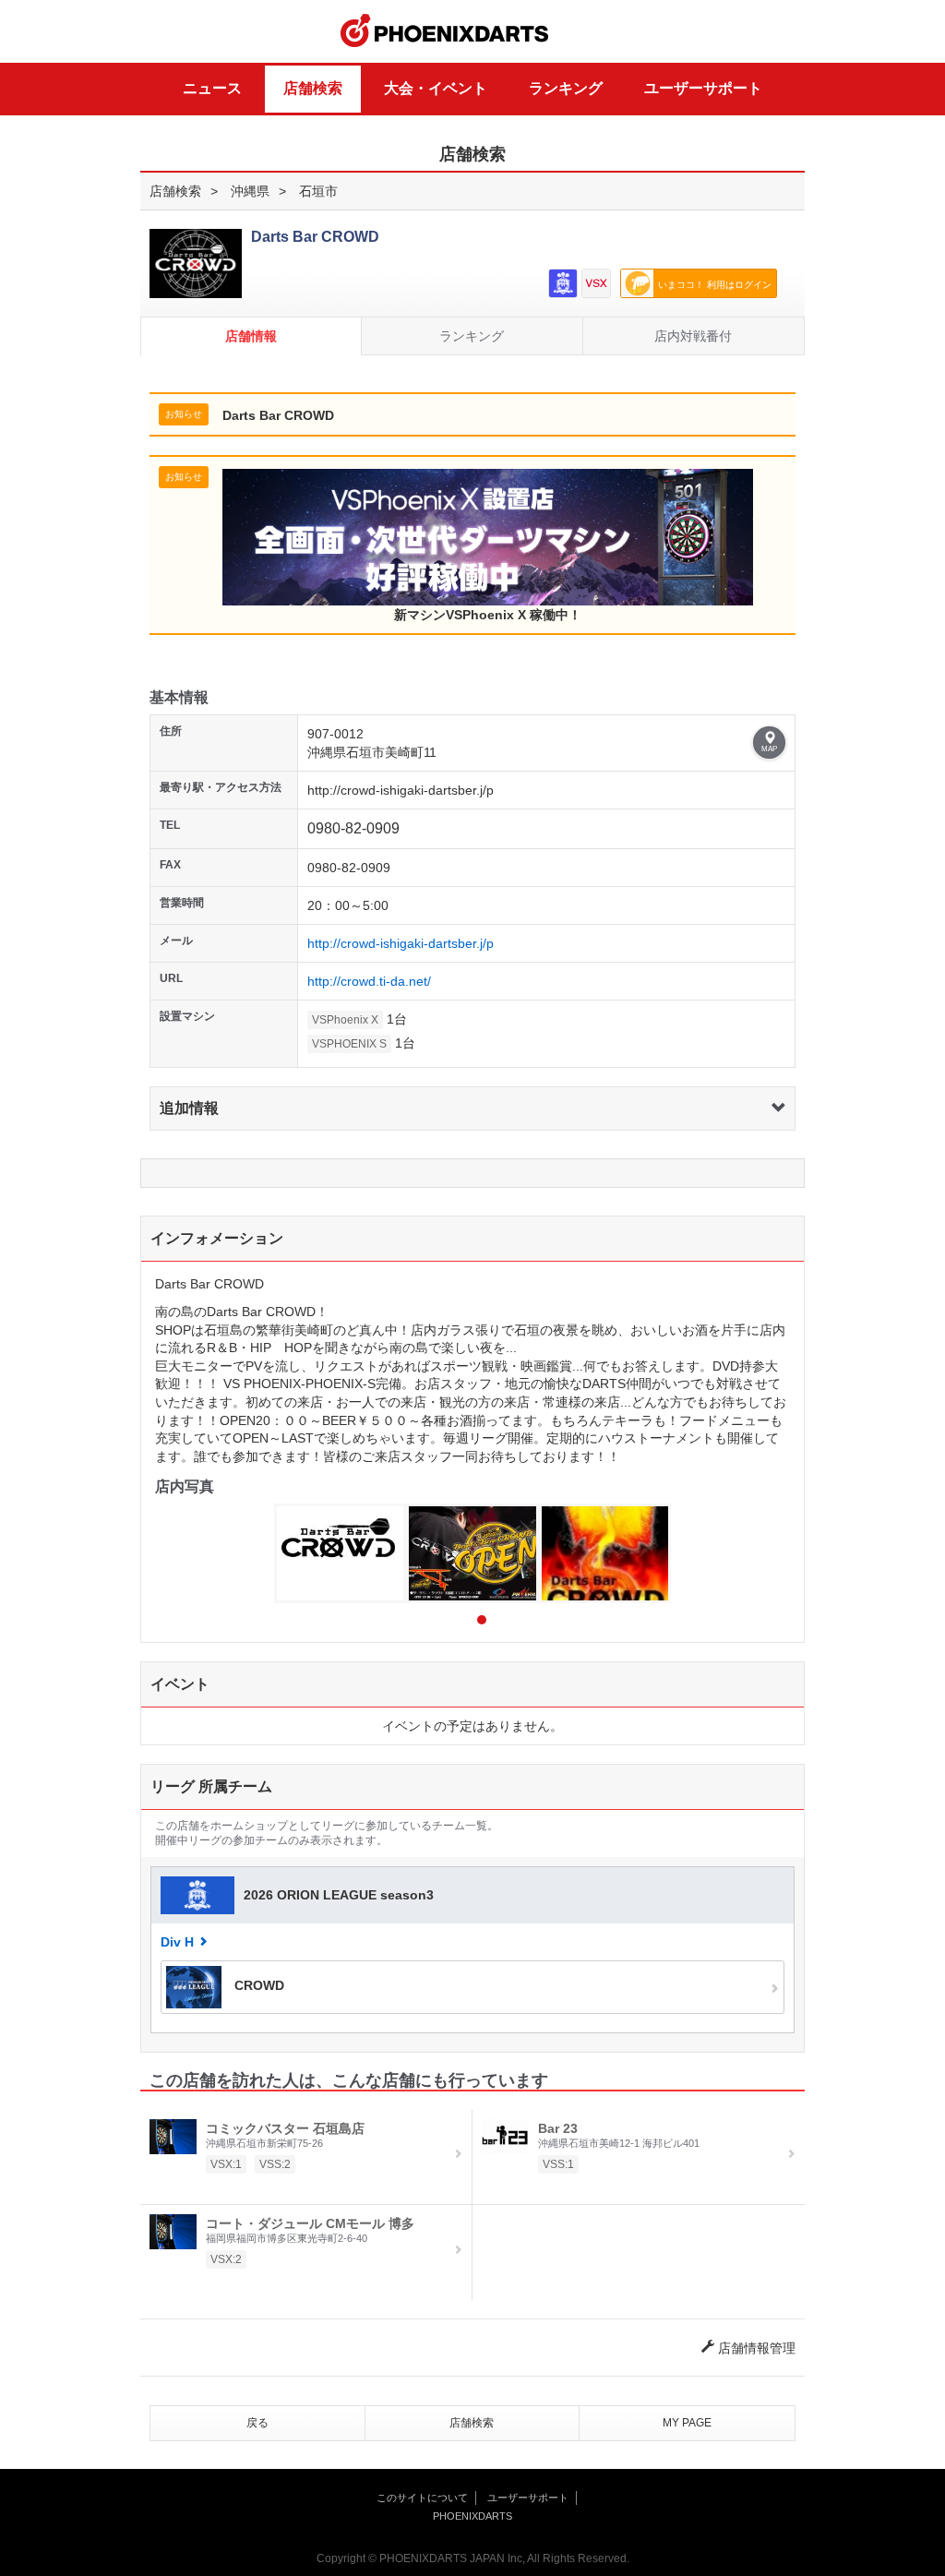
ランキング (566, 88)
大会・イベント (436, 88)
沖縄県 (250, 191)
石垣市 (318, 191)
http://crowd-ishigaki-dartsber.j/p (401, 943)
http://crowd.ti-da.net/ (369, 981)
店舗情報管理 (755, 2348)
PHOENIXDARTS (445, 31)
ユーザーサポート (703, 88)
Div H (177, 1942)
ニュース (212, 88)
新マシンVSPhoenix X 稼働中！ (488, 615)
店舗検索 (313, 88)
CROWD (257, 1986)
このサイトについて (422, 2498)
